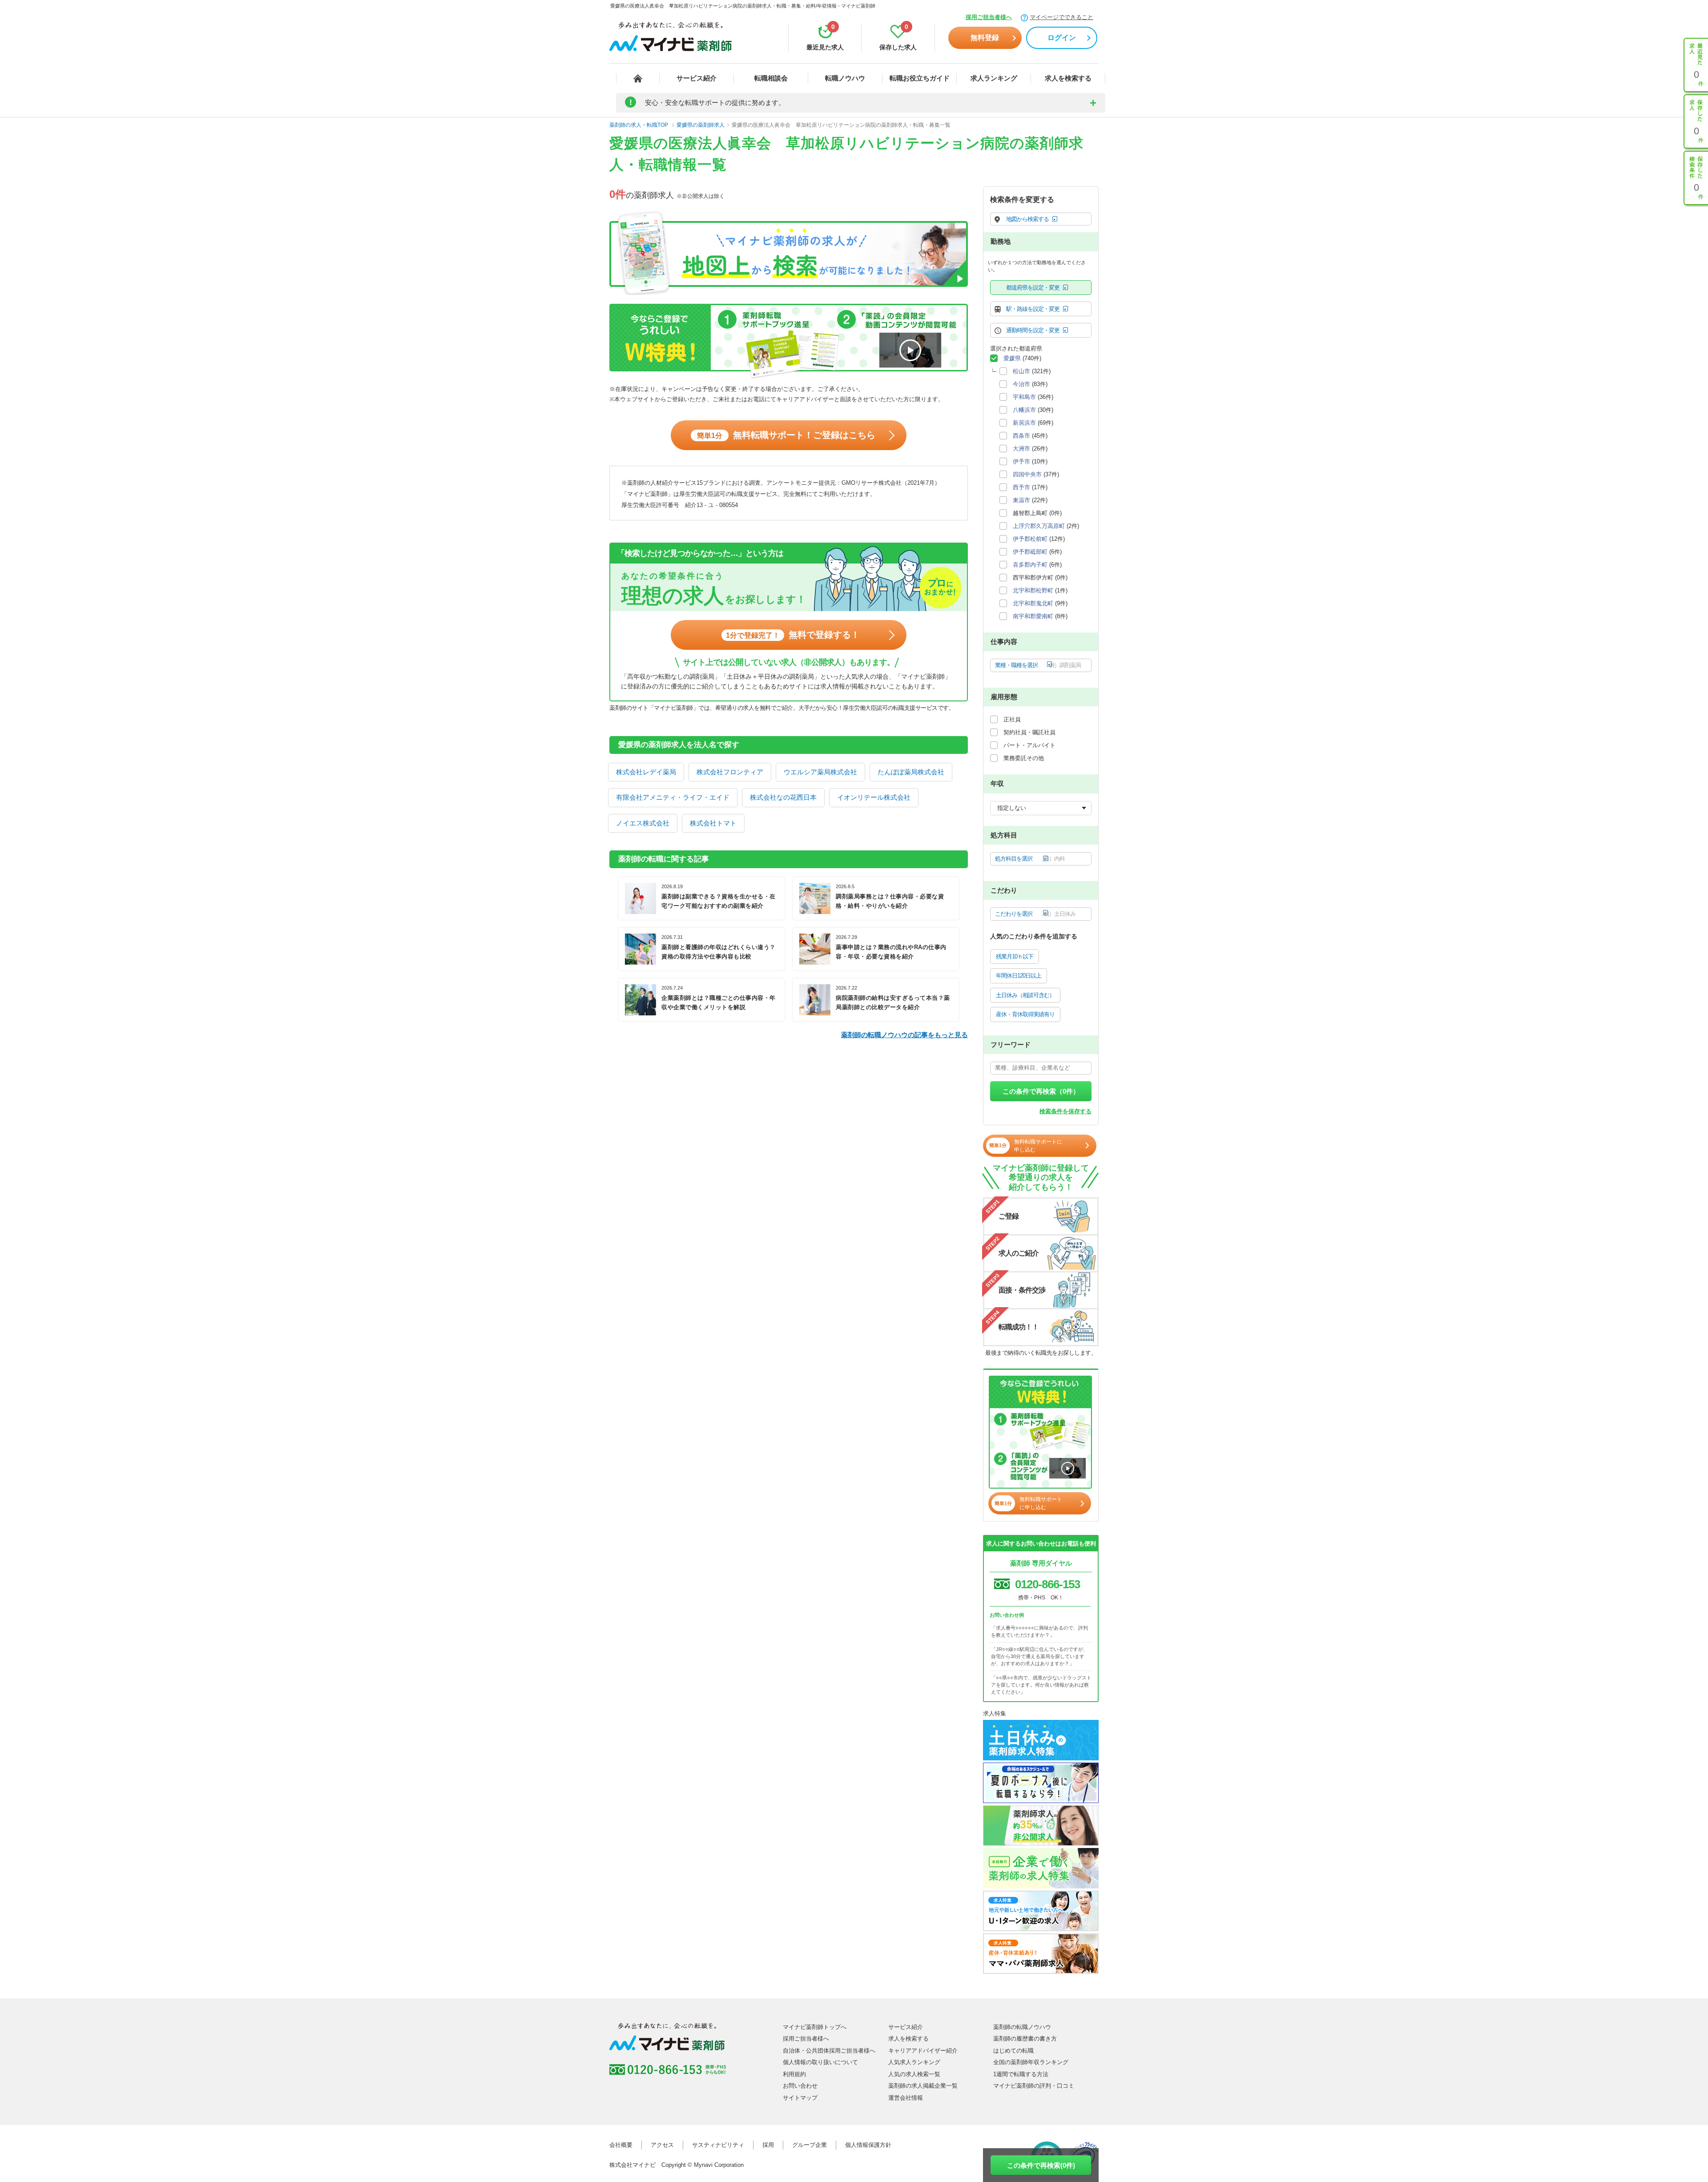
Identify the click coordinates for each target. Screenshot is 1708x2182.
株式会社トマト (713, 823)
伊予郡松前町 (1030, 539)
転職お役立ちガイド (920, 78)
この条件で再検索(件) (1041, 2165)
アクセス (662, 2145)
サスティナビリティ (718, 2145)
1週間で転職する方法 (1021, 2074)
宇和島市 (1024, 397)
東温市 (1021, 500)
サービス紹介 (697, 78)
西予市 (1021, 487)
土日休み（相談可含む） (1025, 995)
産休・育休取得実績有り (1025, 1014)
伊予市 (1021, 461)
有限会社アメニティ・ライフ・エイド (673, 797)
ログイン (1062, 38)
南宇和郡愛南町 (1033, 616)
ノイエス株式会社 (643, 823)
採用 (768, 2145)
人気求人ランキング (914, 2062)
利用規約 (794, 2074)
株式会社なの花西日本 (783, 797)
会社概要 (621, 2145)
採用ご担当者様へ (989, 17)
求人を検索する (1068, 78)
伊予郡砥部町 (1030, 552)
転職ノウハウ (845, 78)
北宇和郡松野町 (1033, 590)
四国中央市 (1027, 474)
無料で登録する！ (793, 635)
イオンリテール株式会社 (874, 797)
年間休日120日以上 (1019, 976)
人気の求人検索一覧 (914, 2074)
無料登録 (985, 38)
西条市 (1021, 436)
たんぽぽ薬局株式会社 (911, 772)
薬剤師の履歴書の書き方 (1025, 2039)
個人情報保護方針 (868, 2145)
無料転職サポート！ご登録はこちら (786, 435)
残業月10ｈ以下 (1015, 956)
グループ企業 (810, 2145)
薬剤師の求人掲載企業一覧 (923, 2086)
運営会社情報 (906, 2098)
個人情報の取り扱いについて (820, 2062)
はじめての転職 (1013, 2051)
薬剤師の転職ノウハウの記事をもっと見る (904, 1035)
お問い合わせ (800, 2086)
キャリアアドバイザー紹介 (923, 2051)
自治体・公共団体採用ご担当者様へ (829, 2051)
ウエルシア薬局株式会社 (820, 772)
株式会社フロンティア (730, 772)
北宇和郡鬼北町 (1033, 603)
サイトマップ (800, 2098)
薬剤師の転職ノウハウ (1022, 2027)
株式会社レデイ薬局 (646, 772)
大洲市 (1021, 449)
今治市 (1021, 384)
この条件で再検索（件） (1041, 1091)
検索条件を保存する (1065, 1111)
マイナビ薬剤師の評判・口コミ (1034, 2086)
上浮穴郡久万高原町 (1039, 526)
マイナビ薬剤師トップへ (815, 2027)
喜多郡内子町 (1030, 565)
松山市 (1021, 371)
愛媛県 (1012, 358)
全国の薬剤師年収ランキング (1031, 2062)
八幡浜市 (1024, 410)
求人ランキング (994, 78)
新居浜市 (1024, 423)
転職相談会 (771, 78)
